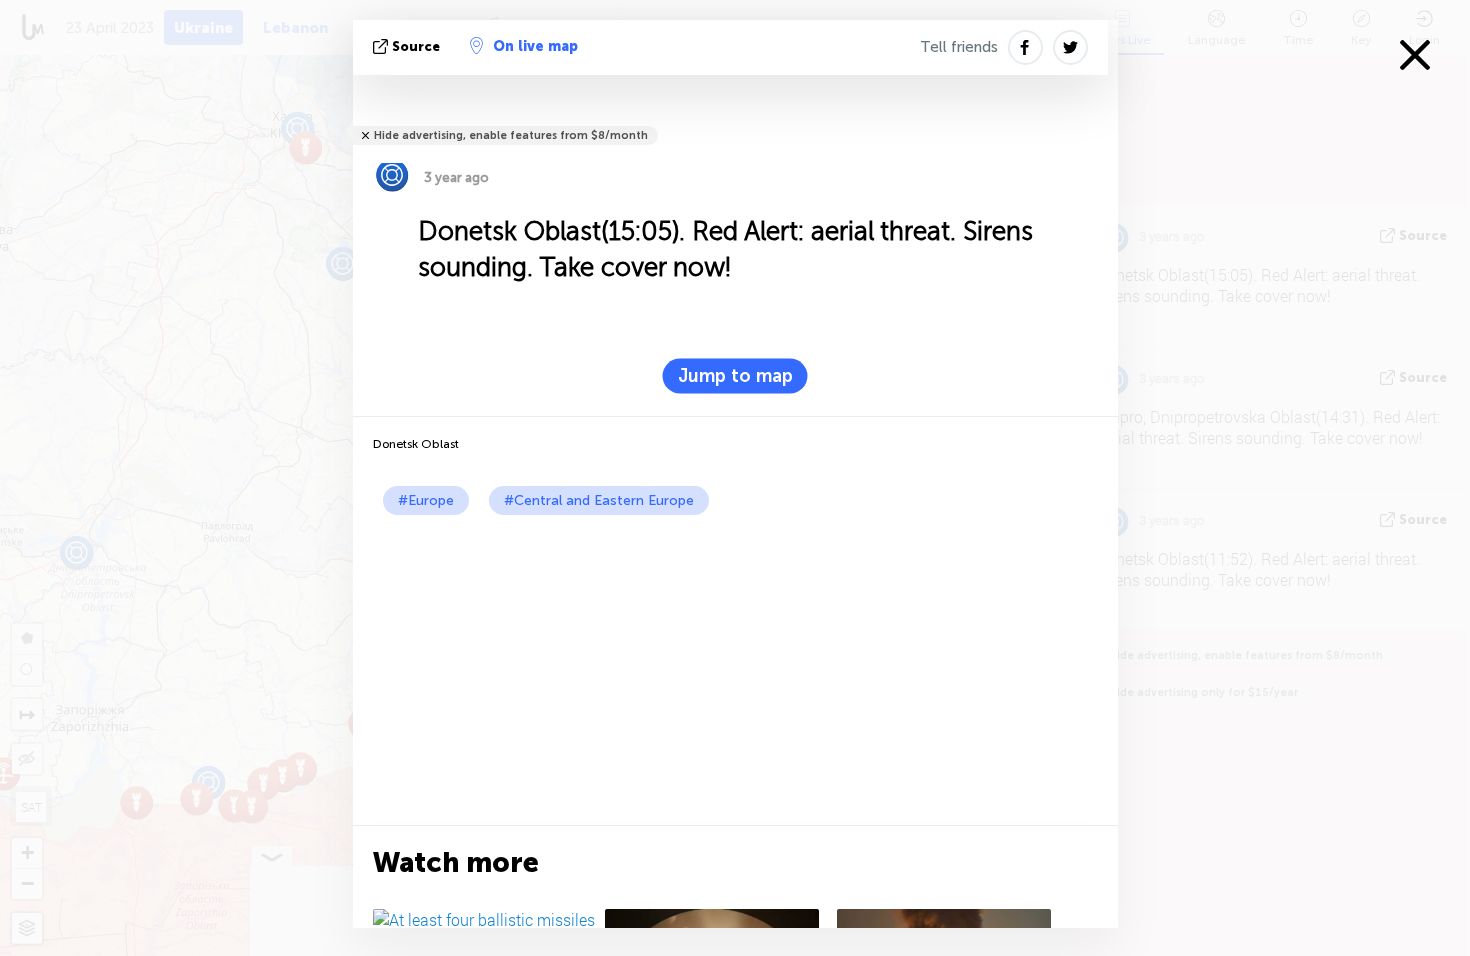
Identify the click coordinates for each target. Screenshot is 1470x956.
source (416, 46)
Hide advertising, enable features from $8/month (511, 135)
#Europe (426, 500)
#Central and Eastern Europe (599, 500)
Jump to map (735, 376)
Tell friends (959, 47)
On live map (535, 46)
